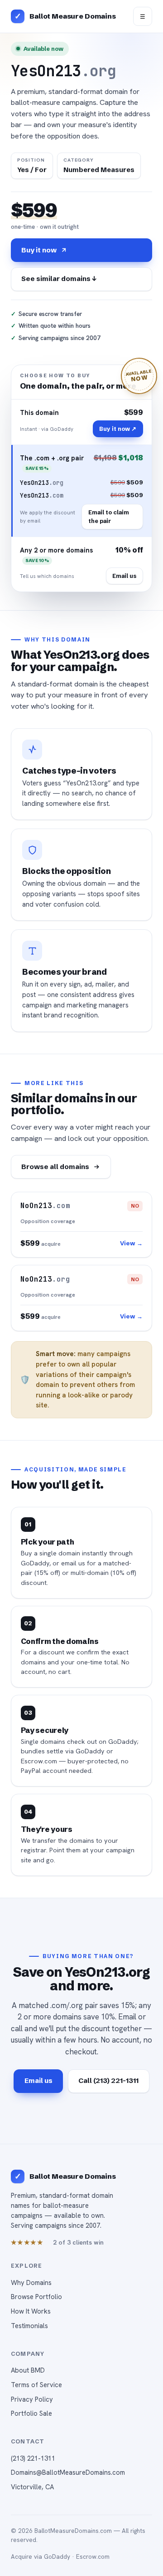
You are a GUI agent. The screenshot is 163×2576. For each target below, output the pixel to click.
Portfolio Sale (31, 2413)
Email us (124, 576)
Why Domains (31, 2282)
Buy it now (39, 250)
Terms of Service (36, 2385)
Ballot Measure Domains (73, 16)
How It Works (31, 2311)
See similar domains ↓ (59, 279)
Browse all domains (55, 1167)
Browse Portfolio (36, 2297)
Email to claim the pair (109, 516)
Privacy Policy (32, 2399)
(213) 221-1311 (33, 2458)
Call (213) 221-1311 (108, 2080)
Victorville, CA (32, 2487)
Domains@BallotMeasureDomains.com (68, 2472)
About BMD (28, 2370)
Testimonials (29, 2326)
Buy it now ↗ (118, 429)
